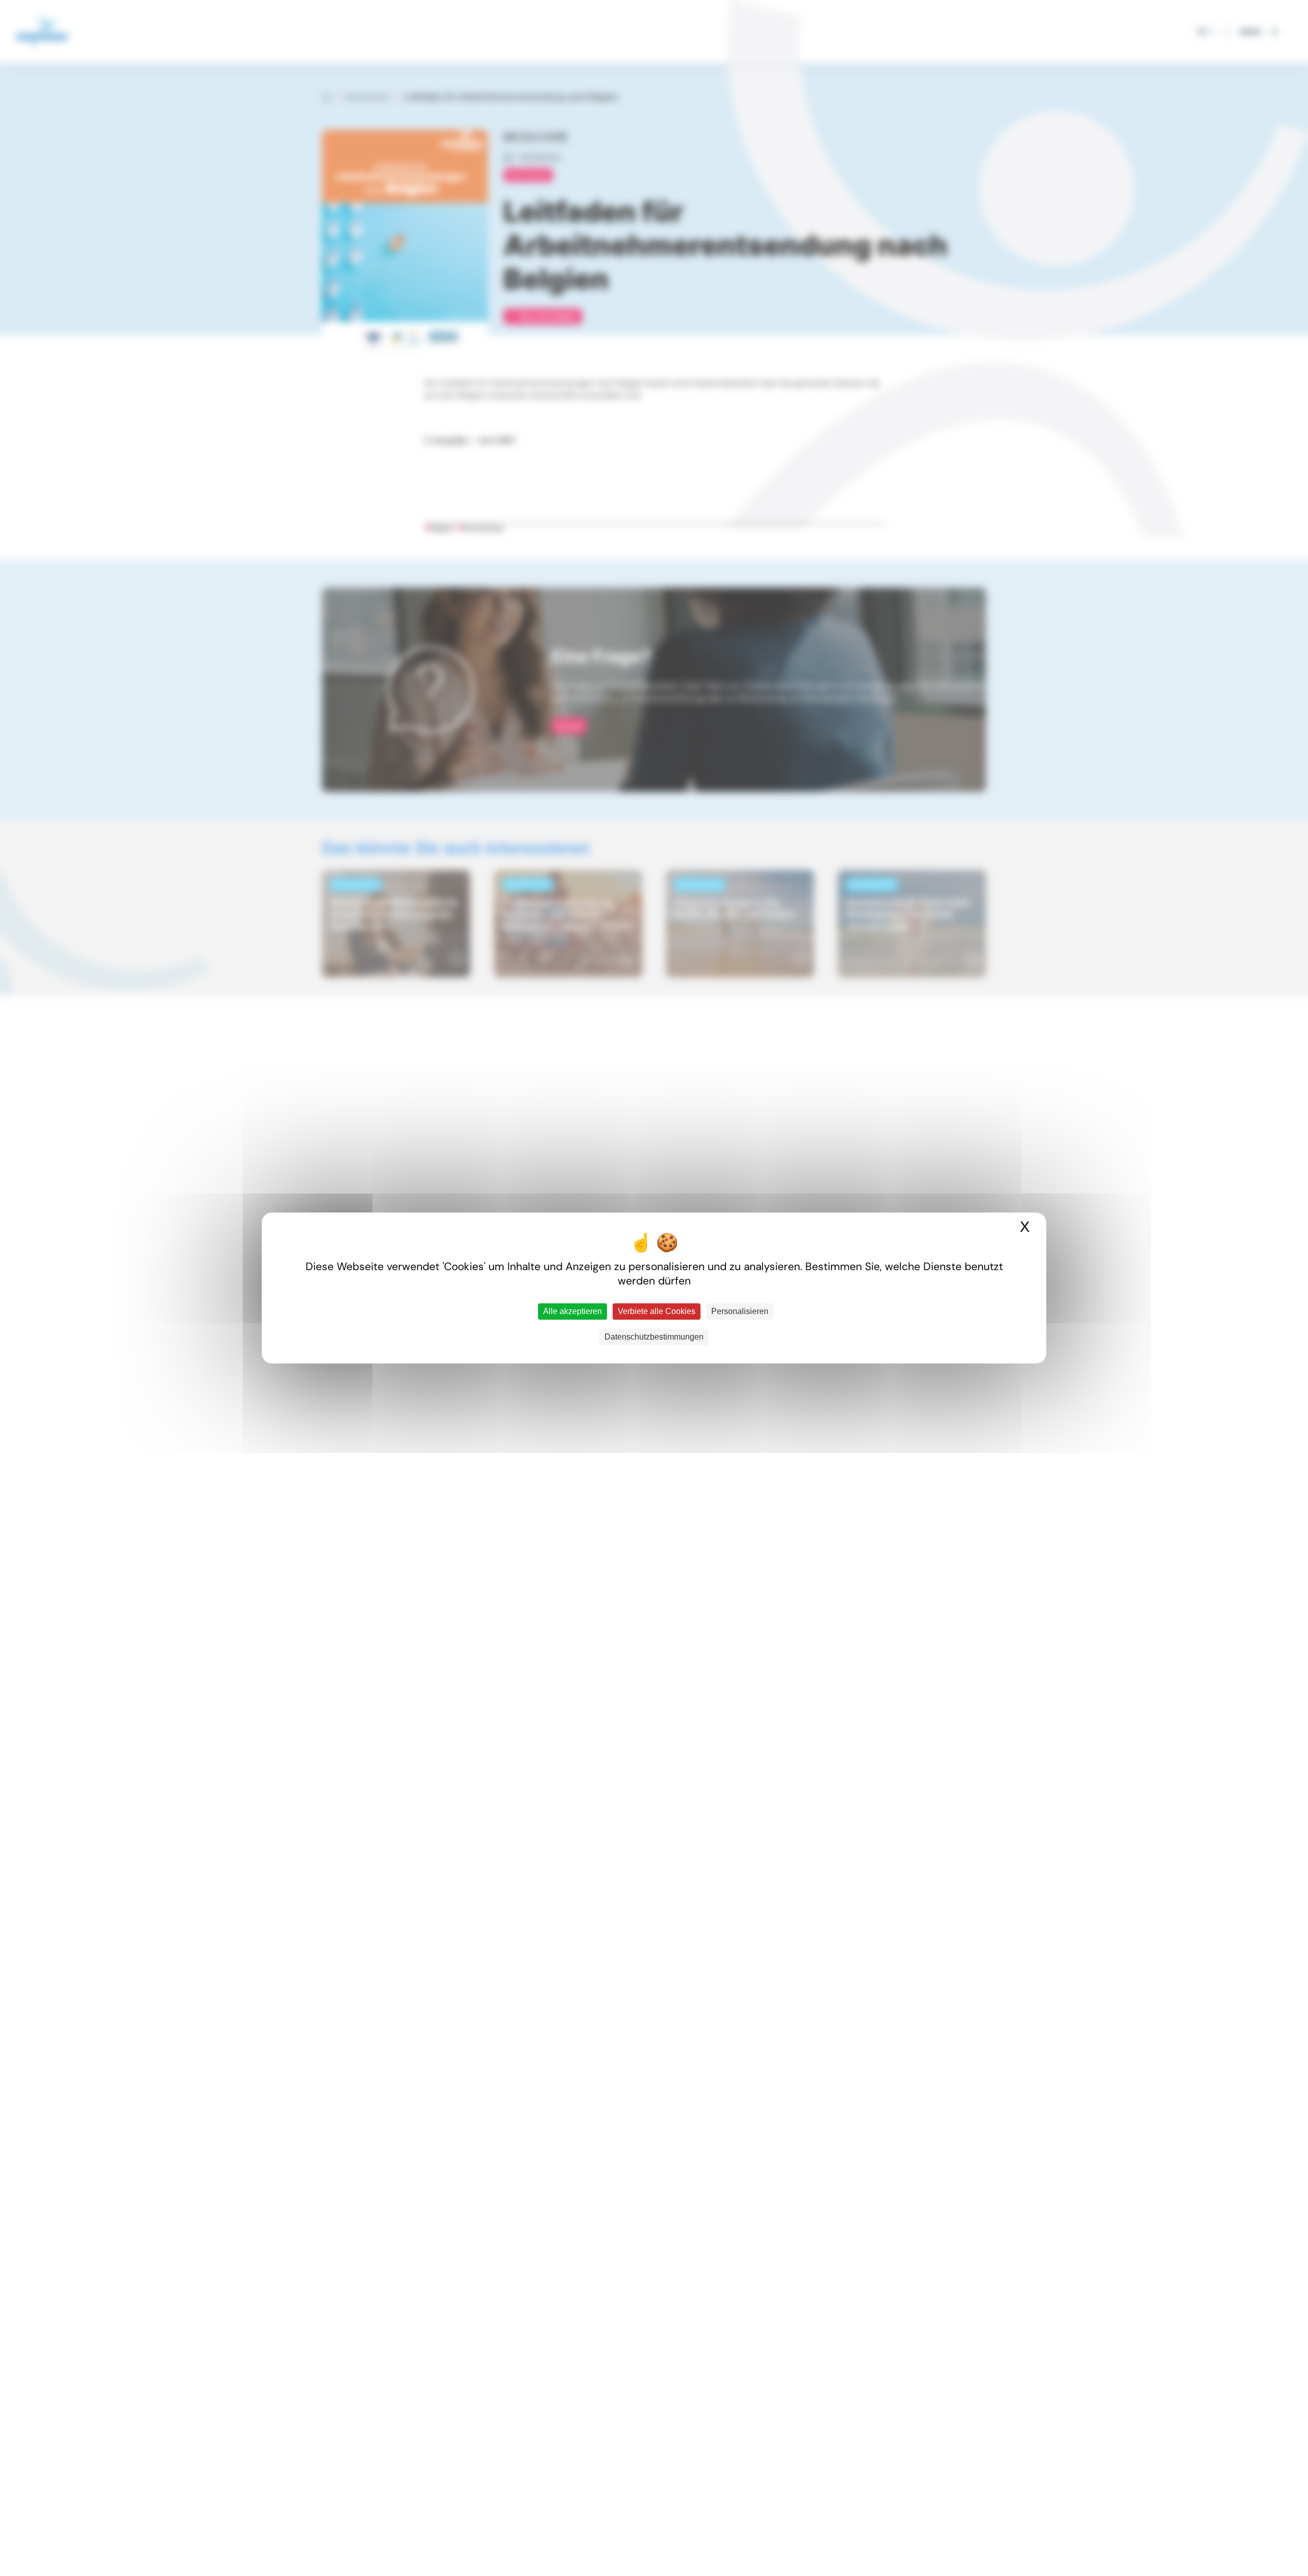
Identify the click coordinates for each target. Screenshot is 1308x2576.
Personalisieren (740, 1311)
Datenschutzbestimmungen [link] (654, 1337)
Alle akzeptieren (573, 1311)
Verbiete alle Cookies (657, 1311)
